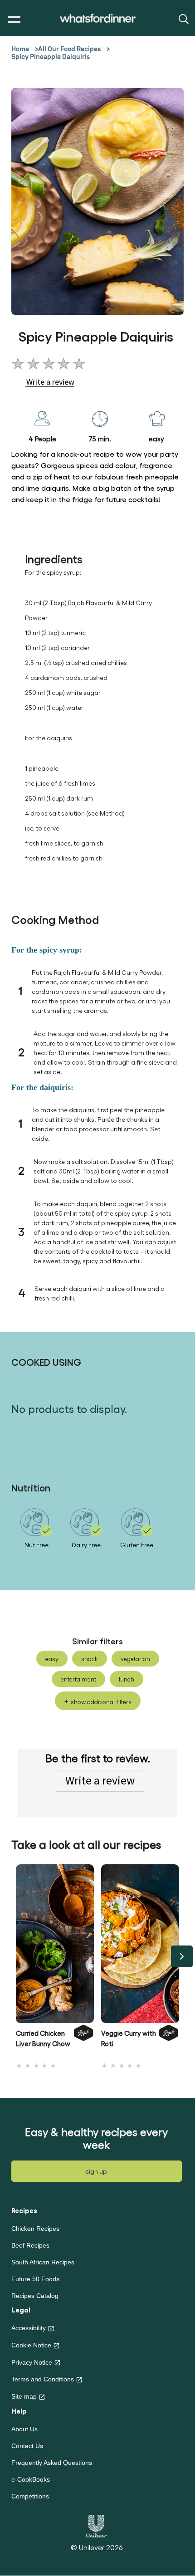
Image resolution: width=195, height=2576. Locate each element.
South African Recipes (43, 2262)
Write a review (100, 1780)
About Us (24, 2429)
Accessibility (29, 2328)
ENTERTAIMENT (78, 1679)
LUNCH (127, 1679)
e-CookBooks (31, 2479)
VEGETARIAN (135, 1659)
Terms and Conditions (43, 2379)
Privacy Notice (32, 2362)
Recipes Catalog (35, 2296)
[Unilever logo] (96, 2525)
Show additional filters (101, 1702)
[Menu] (12, 20)
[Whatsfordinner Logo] (98, 18)
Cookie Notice (31, 2345)
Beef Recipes (30, 2245)
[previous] (13, 1956)
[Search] (183, 18)
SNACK (90, 1659)
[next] (182, 1956)
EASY (52, 1659)
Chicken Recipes (35, 2229)
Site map (24, 2396)
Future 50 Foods (35, 2279)
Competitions (30, 2496)
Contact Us (27, 2446)
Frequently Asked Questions (52, 2463)
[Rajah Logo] (83, 2041)
